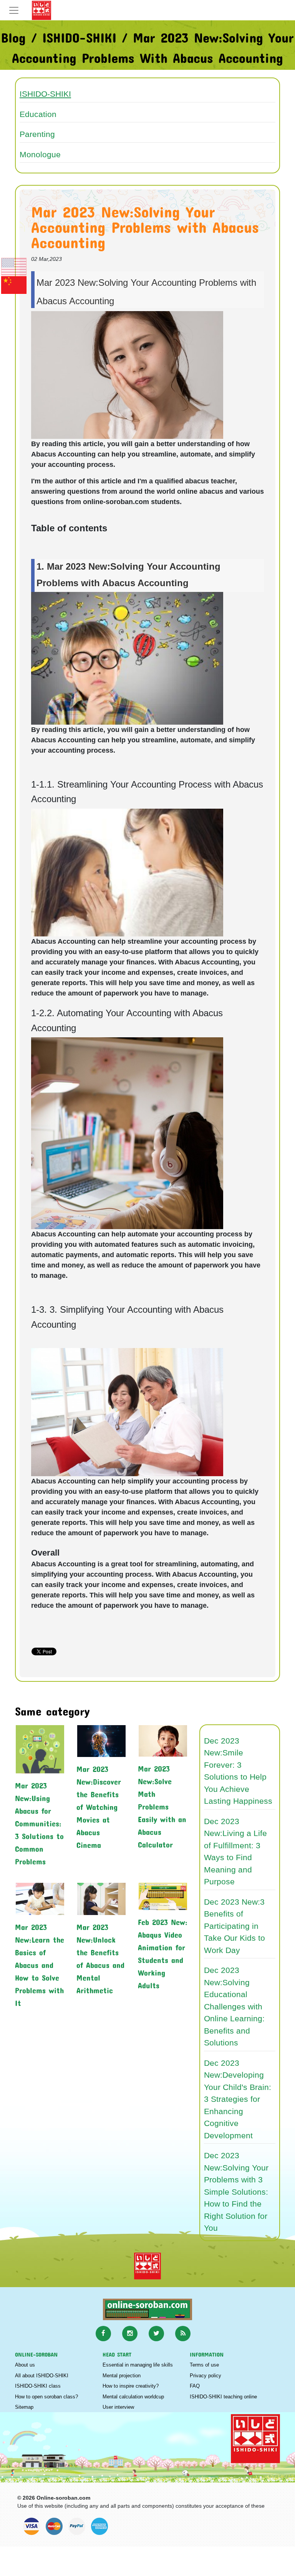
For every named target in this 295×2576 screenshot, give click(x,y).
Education (38, 114)
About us (25, 2365)
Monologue (40, 154)
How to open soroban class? (46, 2397)
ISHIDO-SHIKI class (38, 2386)
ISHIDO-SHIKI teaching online (223, 2397)
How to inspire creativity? (131, 2386)
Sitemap (24, 2407)
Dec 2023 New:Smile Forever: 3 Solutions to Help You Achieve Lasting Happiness (238, 1771)
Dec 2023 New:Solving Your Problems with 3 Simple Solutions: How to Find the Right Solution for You (236, 2192)
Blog (13, 35)
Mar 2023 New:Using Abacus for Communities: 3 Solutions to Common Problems (39, 1822)
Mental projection (122, 2376)
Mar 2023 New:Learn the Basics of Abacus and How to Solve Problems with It (40, 1963)
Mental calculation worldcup (133, 2397)
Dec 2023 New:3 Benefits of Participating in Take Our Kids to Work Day (235, 1926)
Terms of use (204, 2365)
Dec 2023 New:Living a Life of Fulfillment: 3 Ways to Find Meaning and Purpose (235, 1852)
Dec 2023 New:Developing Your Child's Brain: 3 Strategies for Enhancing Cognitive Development (238, 2099)
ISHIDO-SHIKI (79, 35)
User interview (118, 2407)
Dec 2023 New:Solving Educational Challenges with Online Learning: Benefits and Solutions (234, 2006)
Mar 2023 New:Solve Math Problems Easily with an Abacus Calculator (162, 1805)
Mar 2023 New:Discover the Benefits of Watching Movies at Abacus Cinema (99, 1805)
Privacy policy (206, 2376)
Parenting (37, 134)
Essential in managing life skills (138, 2365)
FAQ (195, 2386)
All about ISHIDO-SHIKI (42, 2376)
